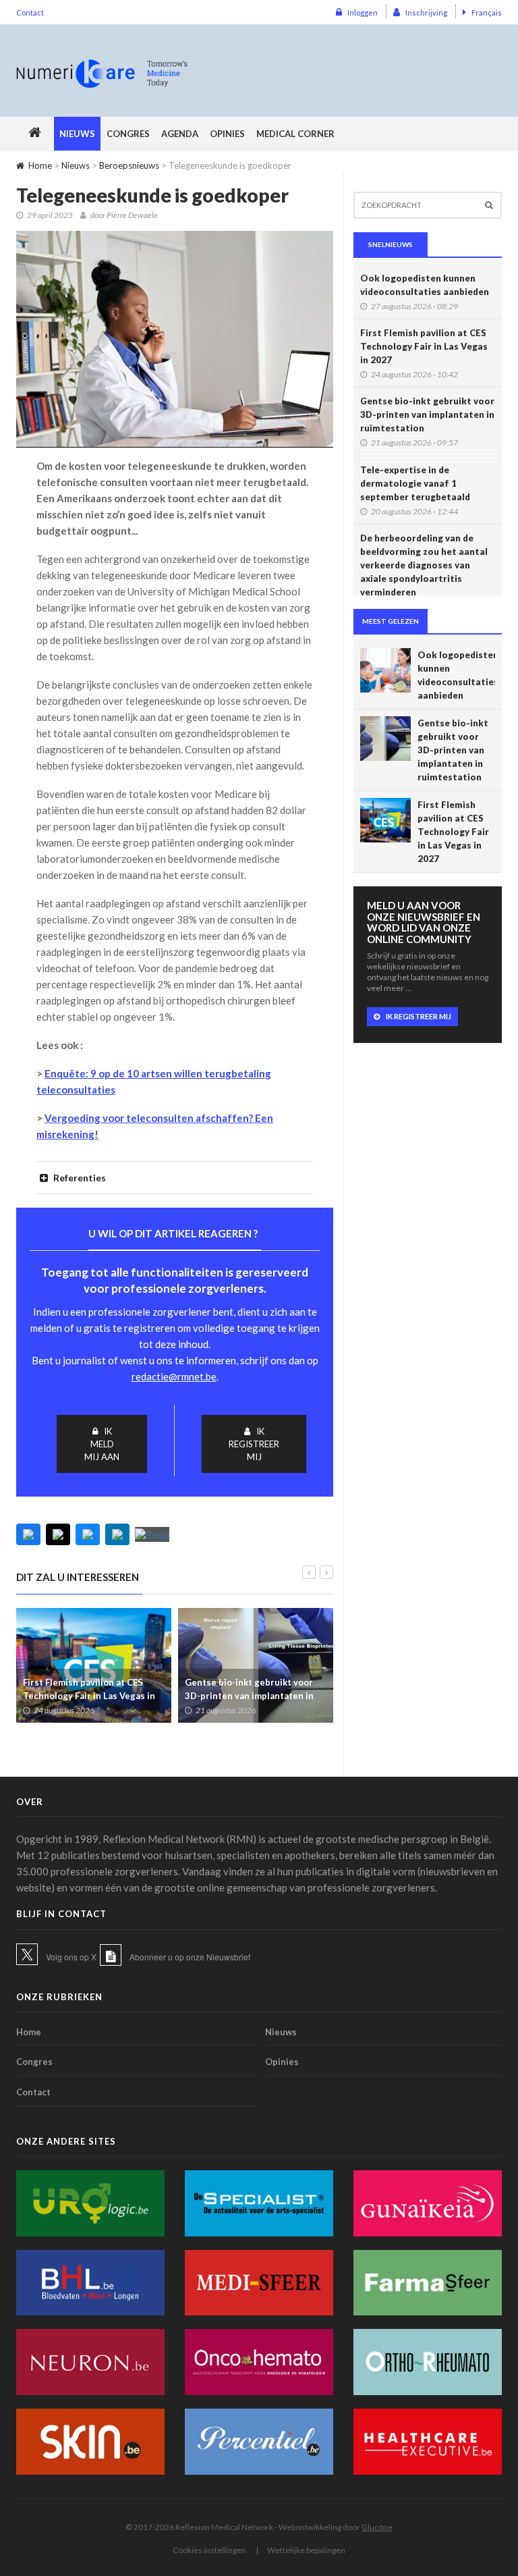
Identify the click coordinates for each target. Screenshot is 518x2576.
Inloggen (363, 12)
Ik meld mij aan (102, 1444)
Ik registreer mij (254, 1444)
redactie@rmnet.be (174, 1376)
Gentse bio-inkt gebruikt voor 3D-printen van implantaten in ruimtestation (249, 1696)
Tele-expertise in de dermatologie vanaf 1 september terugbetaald (415, 483)
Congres (128, 134)
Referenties (79, 1178)
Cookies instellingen (209, 2550)
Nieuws (77, 134)
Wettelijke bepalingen (306, 2550)
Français (487, 12)
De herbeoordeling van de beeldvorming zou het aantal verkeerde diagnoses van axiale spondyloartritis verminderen (424, 565)
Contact (30, 12)
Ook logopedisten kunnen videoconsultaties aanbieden (425, 285)
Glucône (377, 2527)
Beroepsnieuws (129, 165)
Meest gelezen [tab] (391, 621)
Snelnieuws (391, 244)
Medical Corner (295, 134)
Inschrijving (426, 12)
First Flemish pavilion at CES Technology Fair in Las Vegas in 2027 (89, 1696)
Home (40, 165)
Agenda (180, 134)
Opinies (227, 134)
